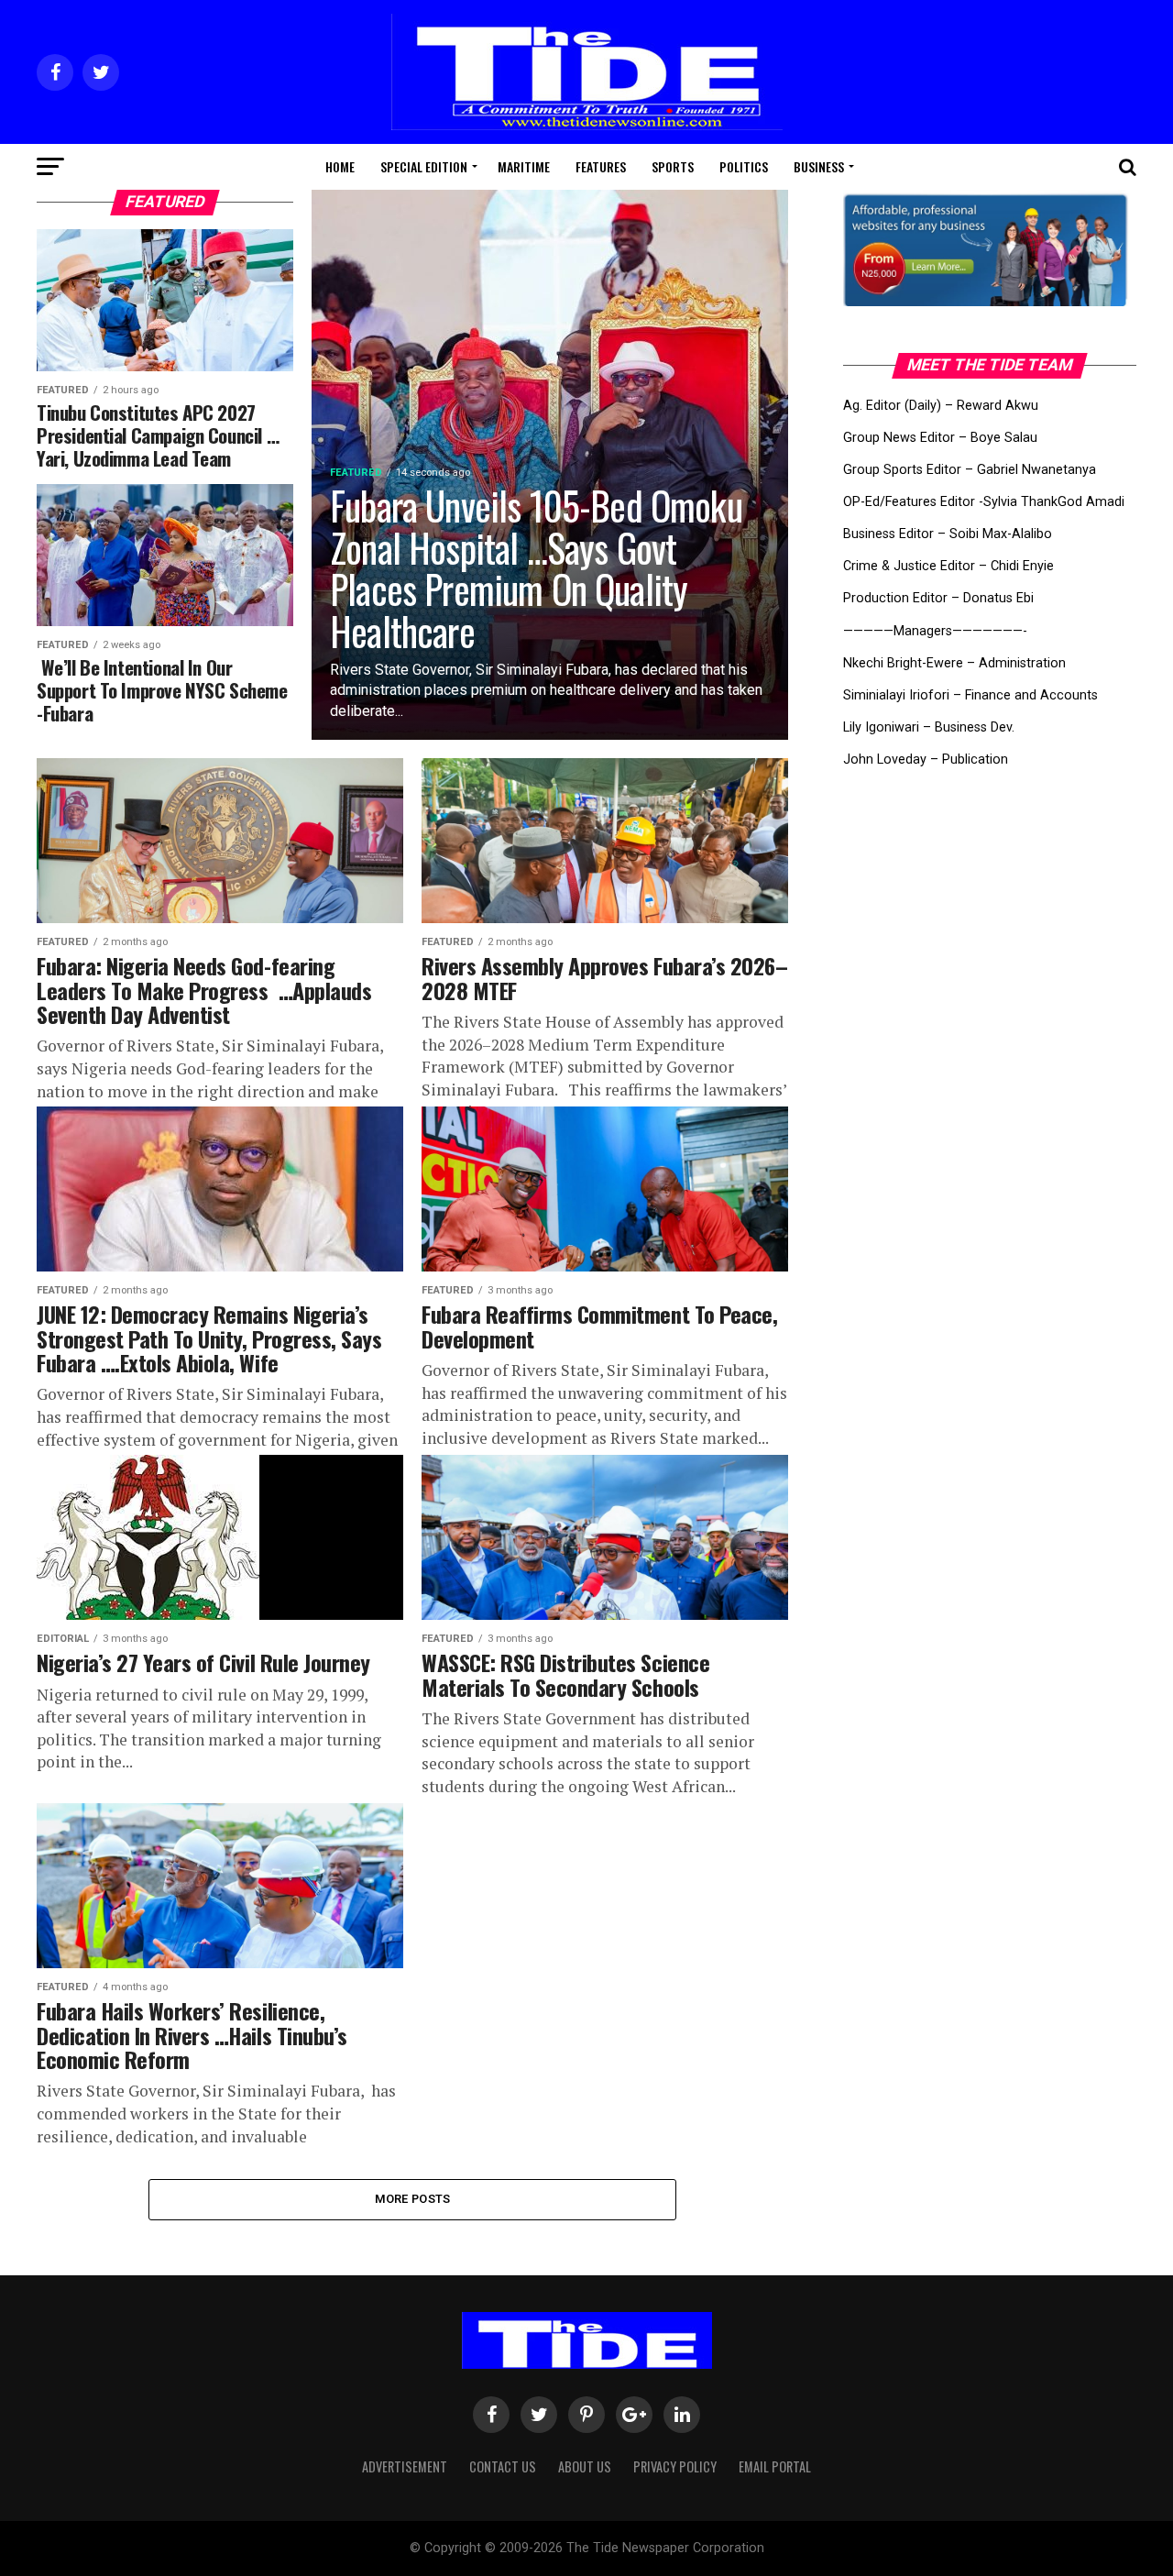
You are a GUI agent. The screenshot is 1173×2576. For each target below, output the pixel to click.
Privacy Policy (675, 2466)
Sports (673, 166)
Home (340, 166)
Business (819, 166)
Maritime (524, 166)
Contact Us (503, 2466)
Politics (744, 166)
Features (601, 166)
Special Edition (424, 166)
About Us (585, 2466)
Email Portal (775, 2466)
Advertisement (405, 2466)
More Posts (413, 2199)
